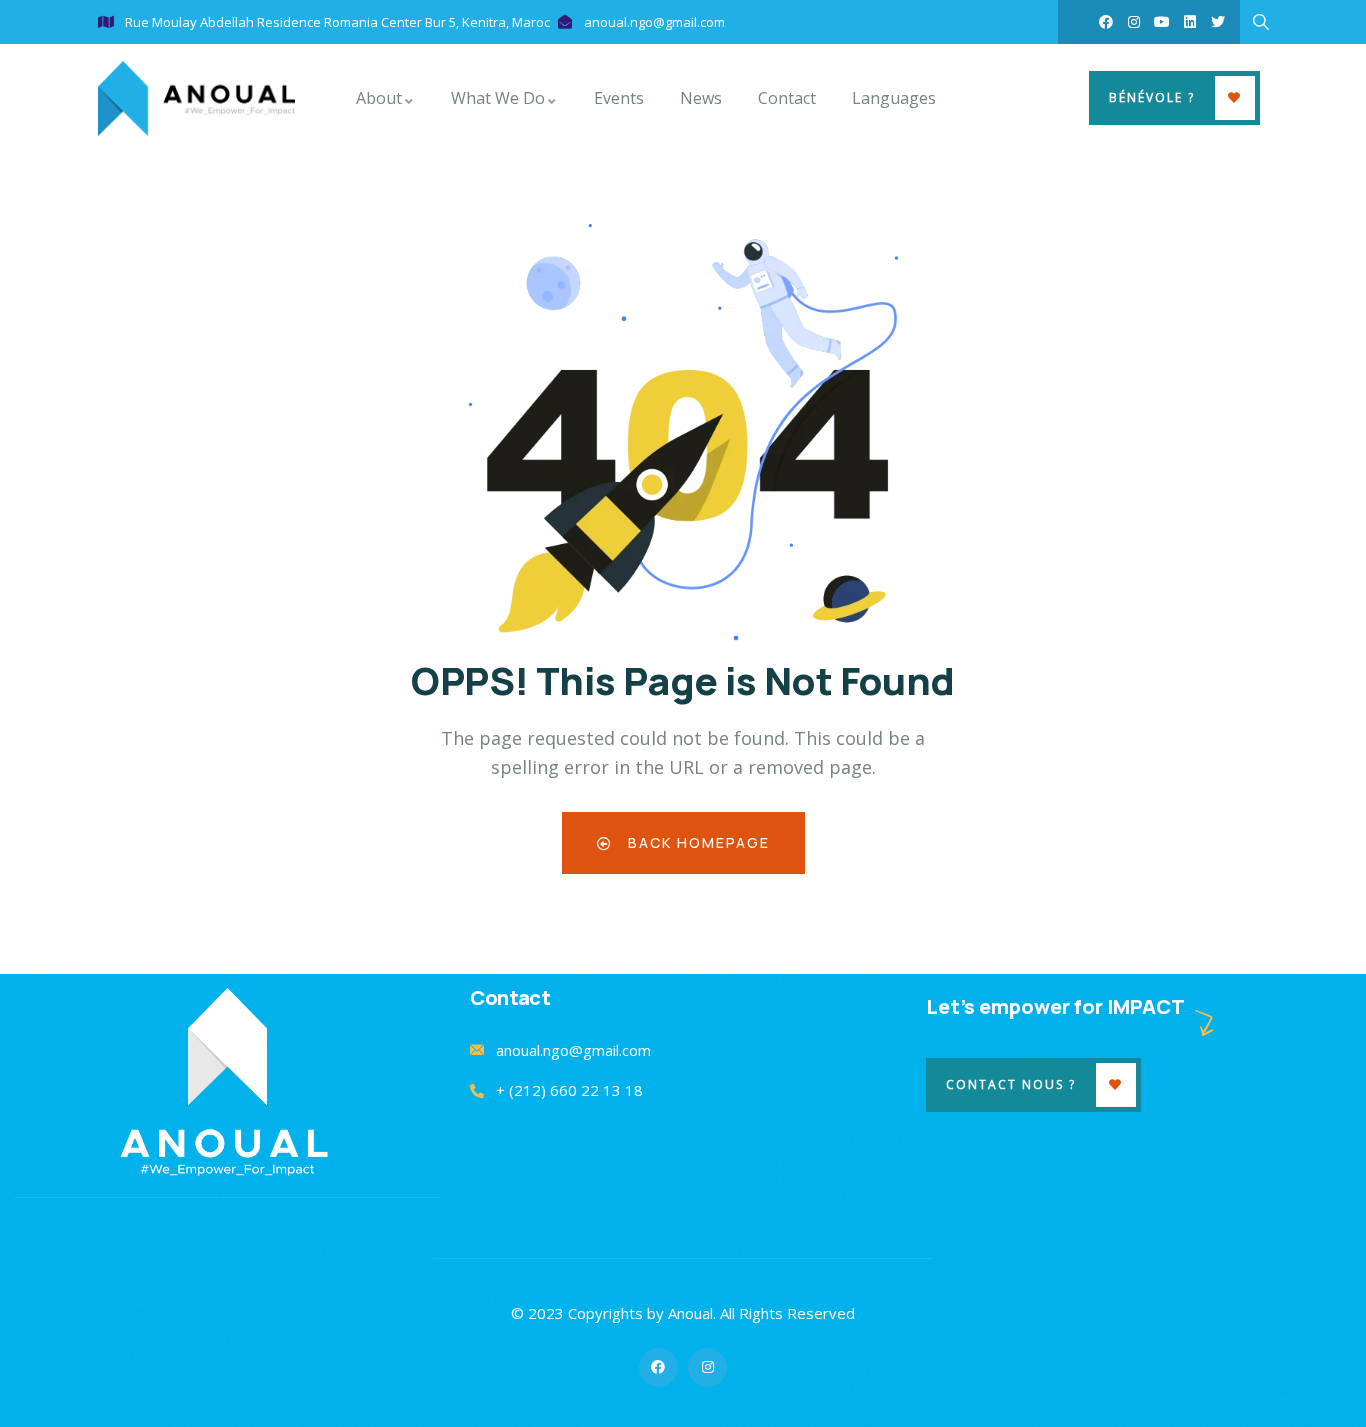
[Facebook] (1106, 22)
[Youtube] (1162, 22)
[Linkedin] (1190, 22)
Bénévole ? (1152, 97)
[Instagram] (1134, 22)
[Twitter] (1218, 22)
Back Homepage (696, 842)
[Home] (196, 98)
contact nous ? (1011, 1084)
